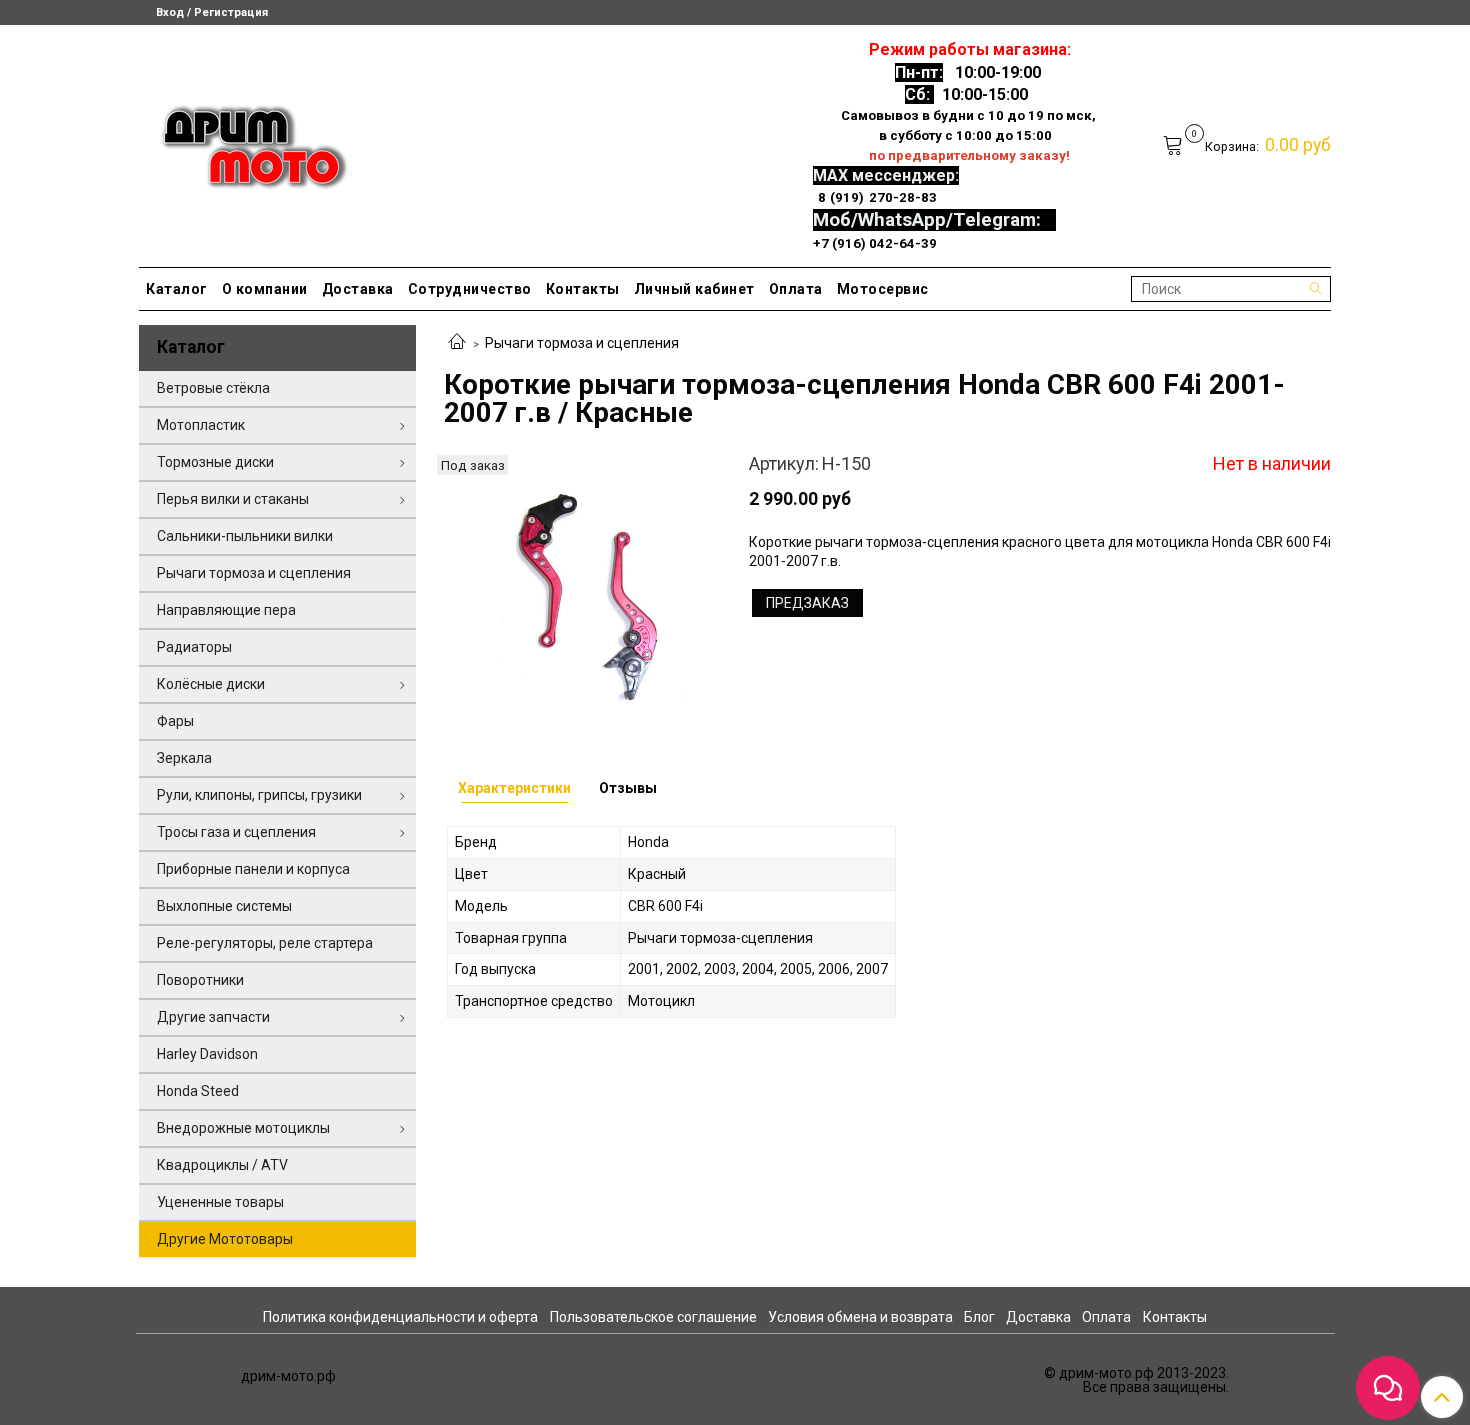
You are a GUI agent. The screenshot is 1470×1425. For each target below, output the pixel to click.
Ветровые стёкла (213, 388)
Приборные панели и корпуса (253, 869)
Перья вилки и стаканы (233, 499)
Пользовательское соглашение (653, 1317)
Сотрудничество (470, 289)
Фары (175, 721)
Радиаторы (194, 647)
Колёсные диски (211, 684)
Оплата (796, 289)
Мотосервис (883, 289)
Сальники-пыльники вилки (245, 536)
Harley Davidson (207, 1054)
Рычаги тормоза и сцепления (582, 343)
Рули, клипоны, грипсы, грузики (259, 795)
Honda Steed (198, 1091)
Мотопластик (201, 425)
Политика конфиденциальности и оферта (400, 1317)
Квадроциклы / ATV (222, 1165)
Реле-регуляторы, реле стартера (265, 943)
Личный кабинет (694, 289)
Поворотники (200, 980)
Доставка (358, 289)
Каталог (177, 289)
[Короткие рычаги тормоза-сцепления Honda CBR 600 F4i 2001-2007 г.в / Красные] (582, 592)
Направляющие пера (226, 610)
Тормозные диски (215, 462)
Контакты (583, 289)
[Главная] (457, 343)
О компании (265, 289)
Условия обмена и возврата (860, 1317)
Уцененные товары (220, 1202)
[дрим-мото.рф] (245, 141)
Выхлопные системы (224, 906)
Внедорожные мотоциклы (243, 1128)
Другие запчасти (213, 1017)
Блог (979, 1317)
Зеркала (184, 758)
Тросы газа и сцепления (236, 832)
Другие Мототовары (225, 1239)
